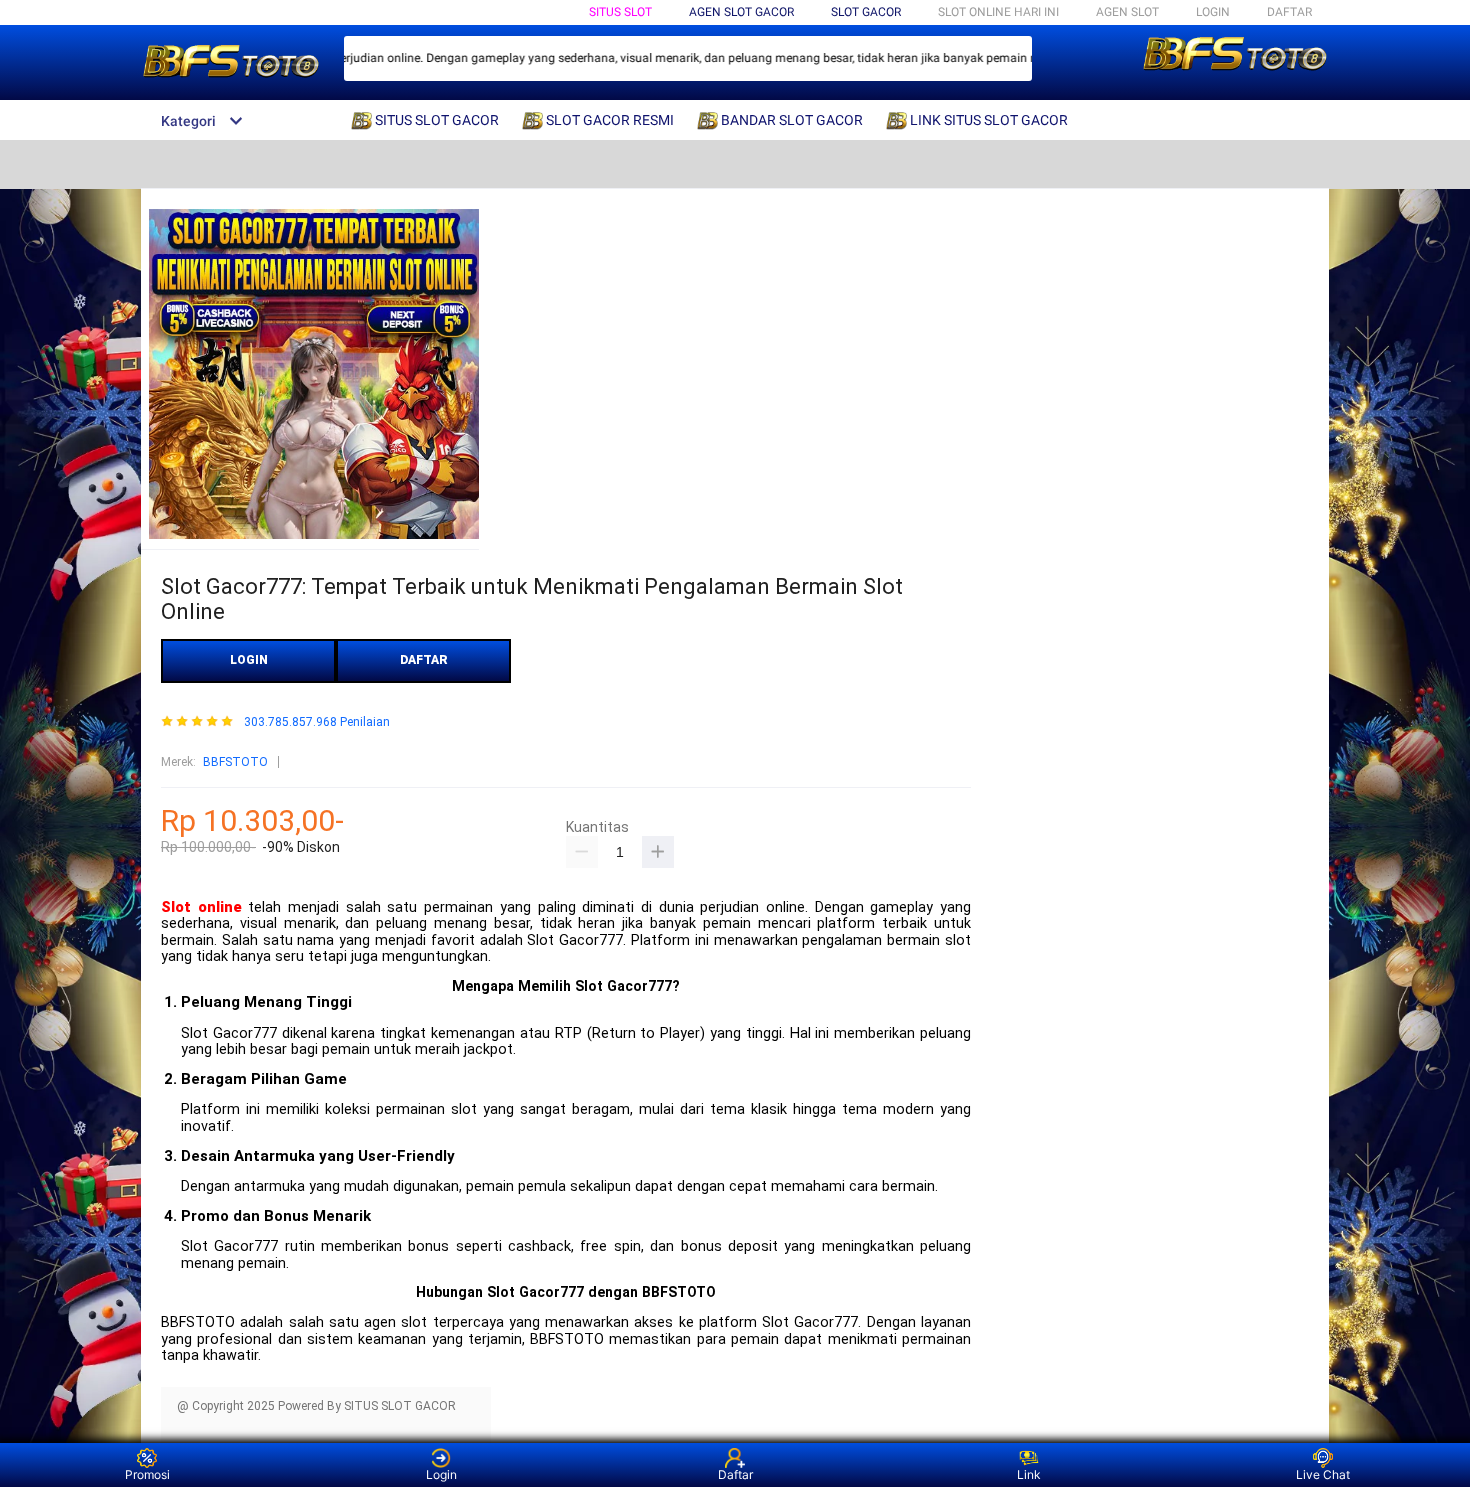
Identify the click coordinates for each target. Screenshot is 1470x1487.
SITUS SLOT (620, 12)
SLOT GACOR (866, 12)
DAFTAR (1289, 12)
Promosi (147, 1474)
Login (441, 1474)
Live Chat (1323, 1474)
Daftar (735, 1474)
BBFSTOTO (235, 762)
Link (1029, 1474)
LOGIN (1213, 12)
